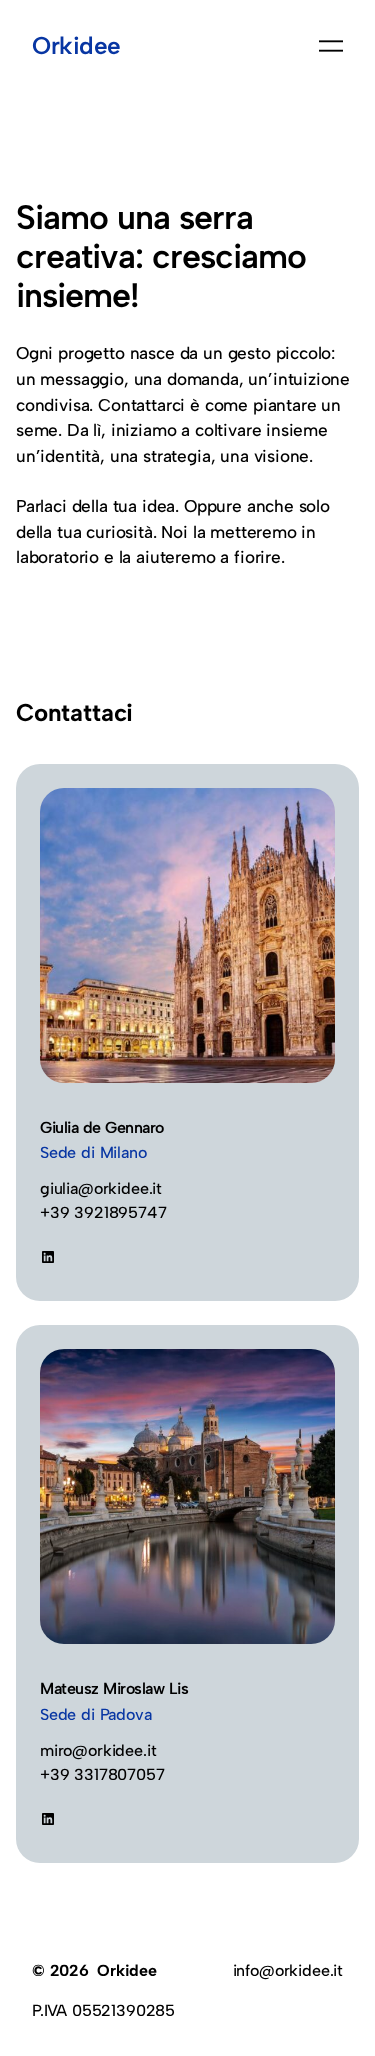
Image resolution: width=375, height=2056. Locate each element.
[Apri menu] (331, 46)
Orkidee (76, 45)
